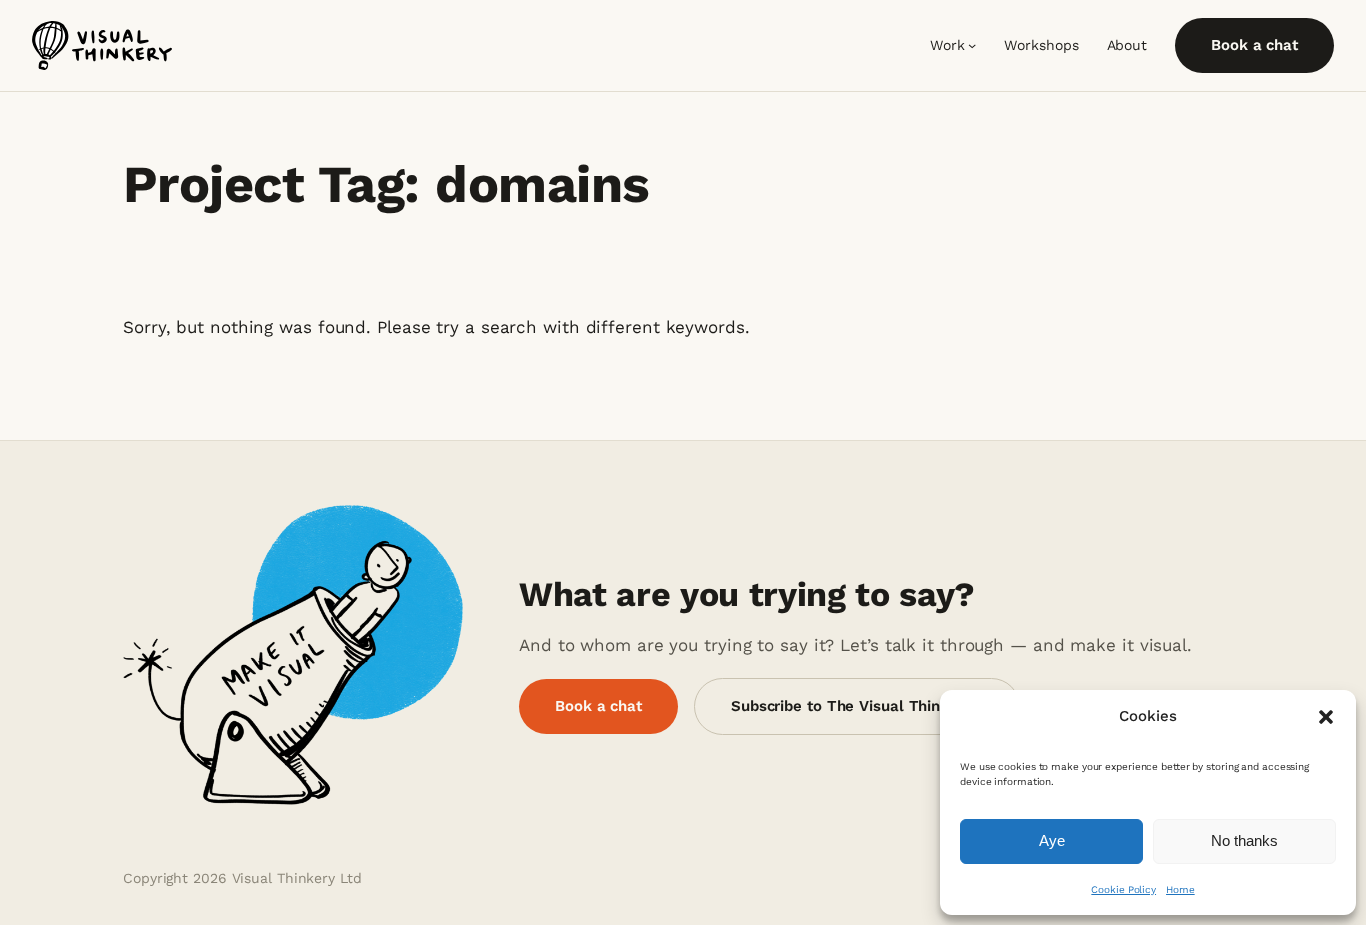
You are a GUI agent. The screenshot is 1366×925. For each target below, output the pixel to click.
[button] (1326, 717)
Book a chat (1254, 45)
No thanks (1244, 840)
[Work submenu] (972, 45)
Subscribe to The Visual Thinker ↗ (857, 706)
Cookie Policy (1123, 889)
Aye (1052, 840)
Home (1180, 889)
